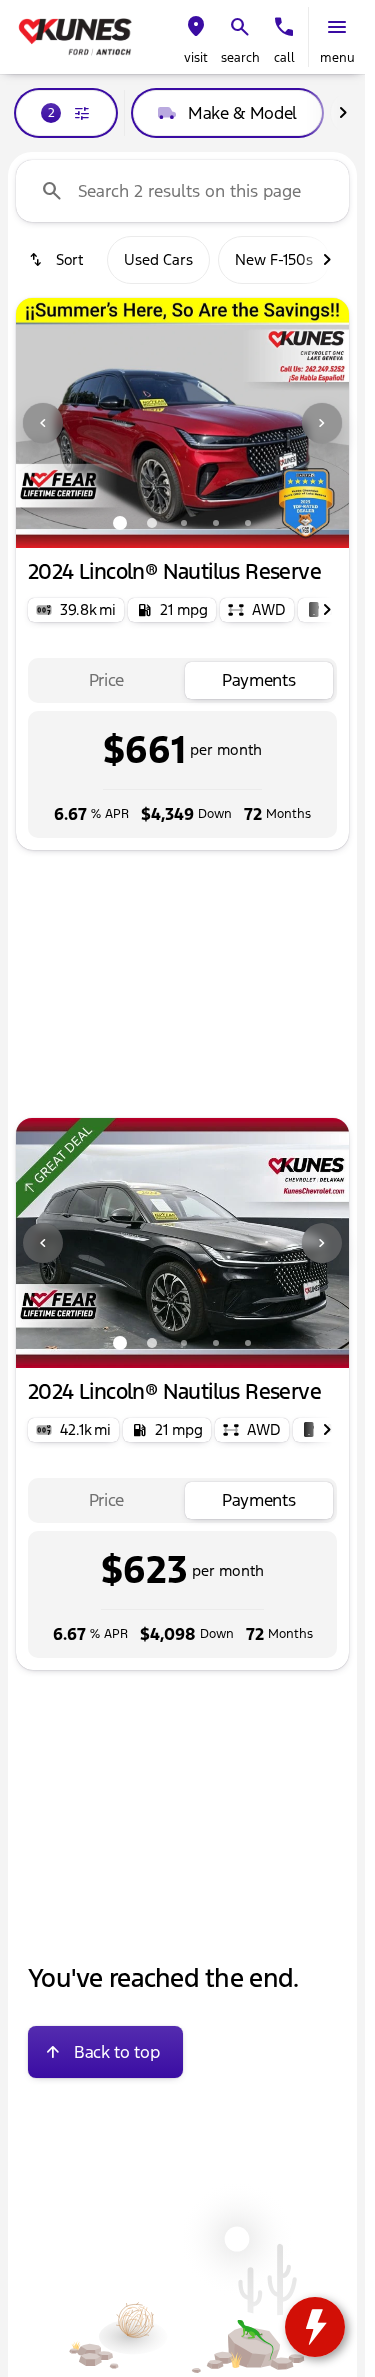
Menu (337, 58)
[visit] (196, 27)
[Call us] (284, 27)
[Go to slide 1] (120, 523)
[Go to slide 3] (184, 523)
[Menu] (337, 27)
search (240, 58)
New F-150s (274, 259)
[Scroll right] (343, 113)
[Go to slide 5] (248, 523)
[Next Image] (322, 423)
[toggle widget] (315, 2327)
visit (196, 58)
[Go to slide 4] (216, 523)
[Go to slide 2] (152, 523)
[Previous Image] (43, 423)
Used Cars (158, 259)
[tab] (106, 680)
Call (284, 58)
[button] (196, 37)
